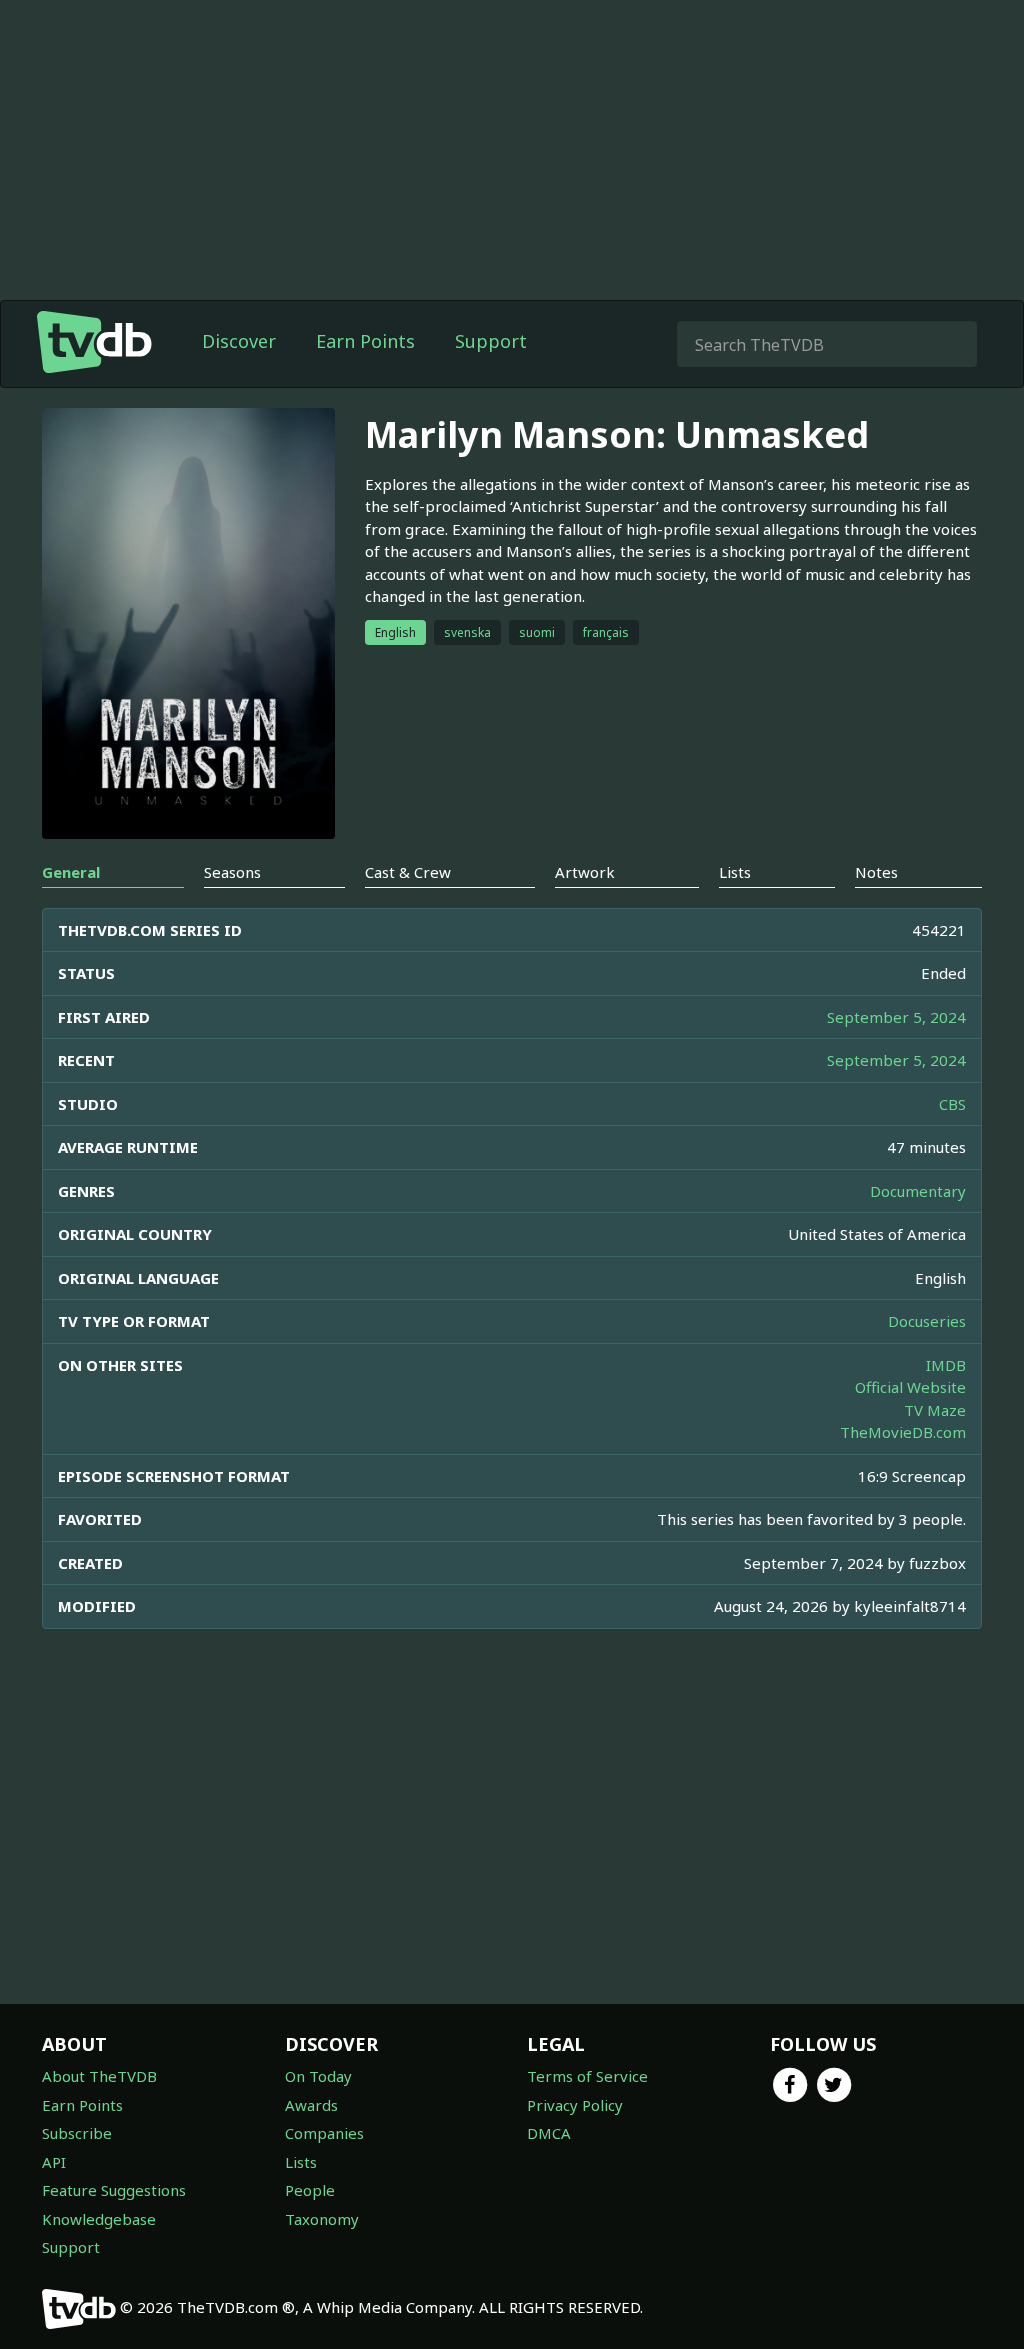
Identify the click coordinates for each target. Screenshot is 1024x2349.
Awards (311, 2105)
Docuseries (927, 1321)
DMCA (549, 2133)
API (54, 2162)
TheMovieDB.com (903, 1432)
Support (491, 341)
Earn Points (365, 341)
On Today (318, 2076)
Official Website (910, 1387)
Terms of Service (587, 2076)
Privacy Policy (575, 2105)
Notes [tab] (876, 872)
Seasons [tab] (232, 872)
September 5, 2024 (896, 1017)
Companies (324, 2133)
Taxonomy (322, 2219)
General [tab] (71, 872)
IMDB (946, 1365)
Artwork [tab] (585, 872)
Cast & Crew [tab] (408, 872)
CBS (952, 1104)
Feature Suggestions (114, 2190)
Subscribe (77, 2133)
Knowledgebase (99, 2219)
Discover (239, 341)
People (310, 2190)
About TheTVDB (99, 2076)
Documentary (918, 1191)
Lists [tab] (735, 872)
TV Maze (935, 1410)
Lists (301, 2162)
